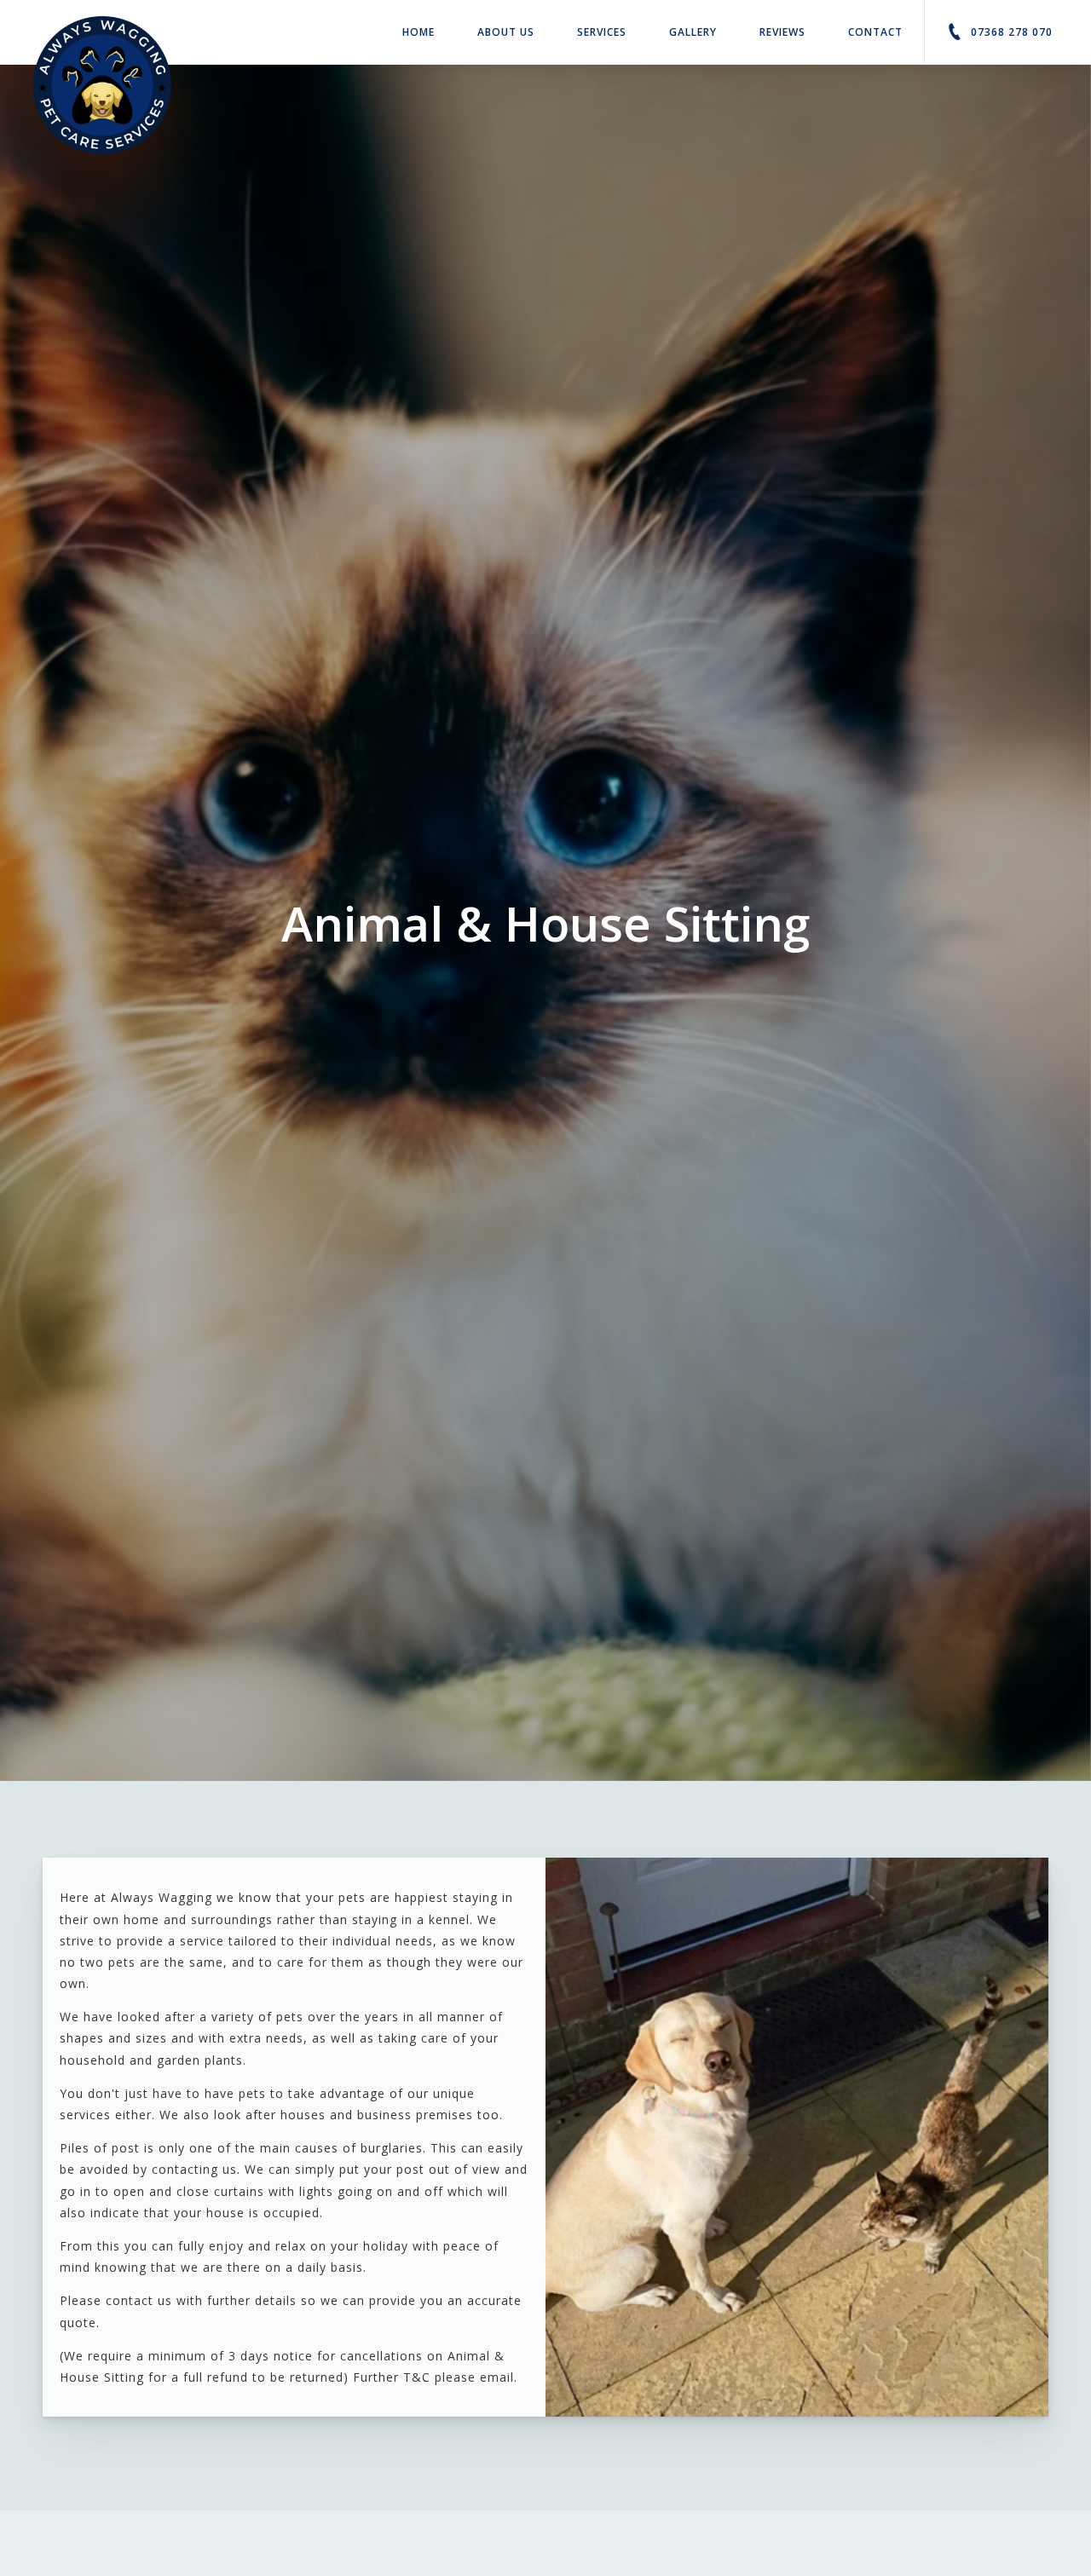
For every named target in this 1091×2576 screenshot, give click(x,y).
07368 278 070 (1010, 32)
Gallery (693, 32)
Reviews (782, 32)
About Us (506, 32)
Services (602, 32)
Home (419, 32)
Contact (875, 32)
